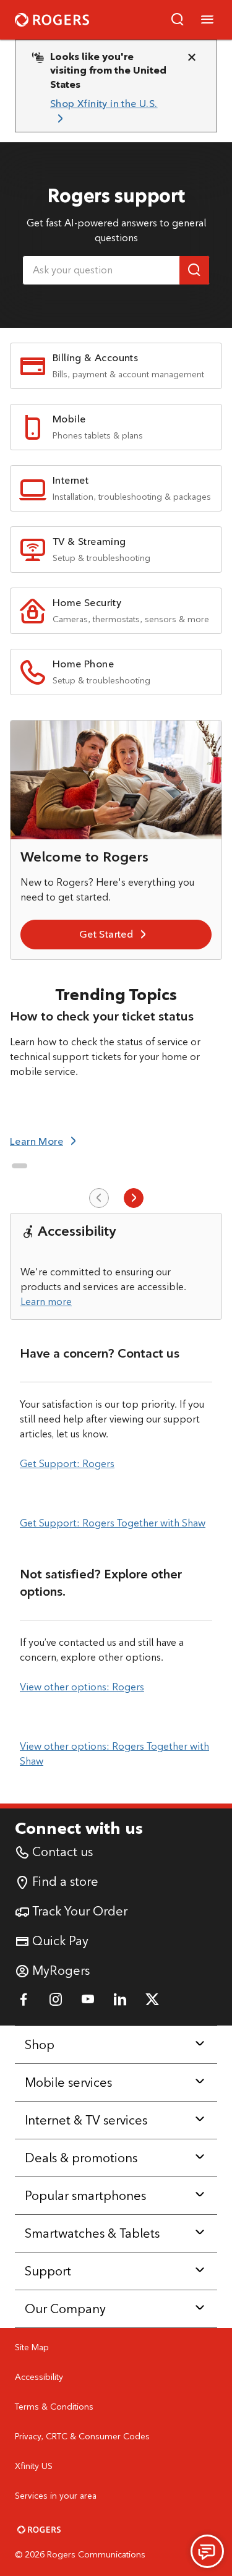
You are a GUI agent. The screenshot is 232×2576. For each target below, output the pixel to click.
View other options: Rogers (82, 1687)
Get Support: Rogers (67, 1464)
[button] (178, 20)
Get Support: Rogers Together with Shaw (113, 1523)
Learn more (46, 1302)
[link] (111, 112)
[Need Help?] (207, 2551)
